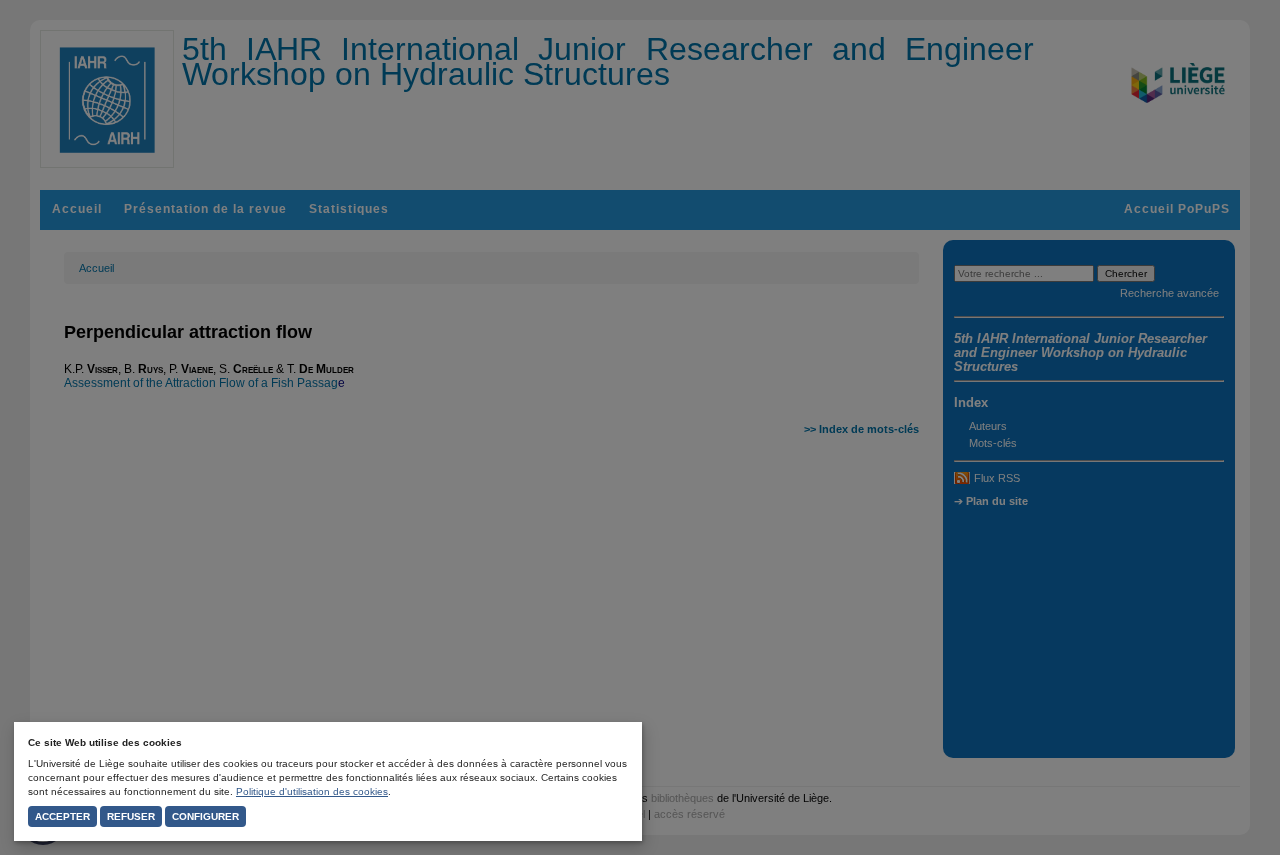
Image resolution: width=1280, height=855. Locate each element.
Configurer (205, 816)
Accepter (62, 816)
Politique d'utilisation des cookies (312, 791)
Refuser (131, 816)
